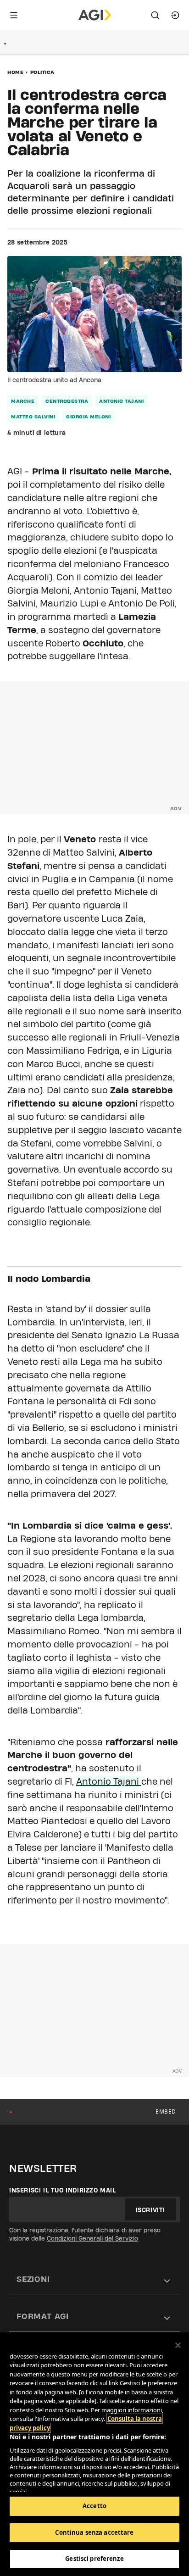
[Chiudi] (178, 2345)
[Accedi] (175, 15)
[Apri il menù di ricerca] (155, 15)
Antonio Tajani (109, 1781)
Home (15, 72)
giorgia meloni (88, 417)
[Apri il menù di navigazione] (14, 15)
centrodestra (67, 401)
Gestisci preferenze (94, 2559)
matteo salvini (33, 417)
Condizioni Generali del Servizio (92, 2238)
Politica (42, 72)
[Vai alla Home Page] (95, 15)
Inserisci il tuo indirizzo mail (63, 2190)
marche (23, 401)
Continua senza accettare (94, 2532)
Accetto (94, 2506)
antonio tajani (121, 401)
